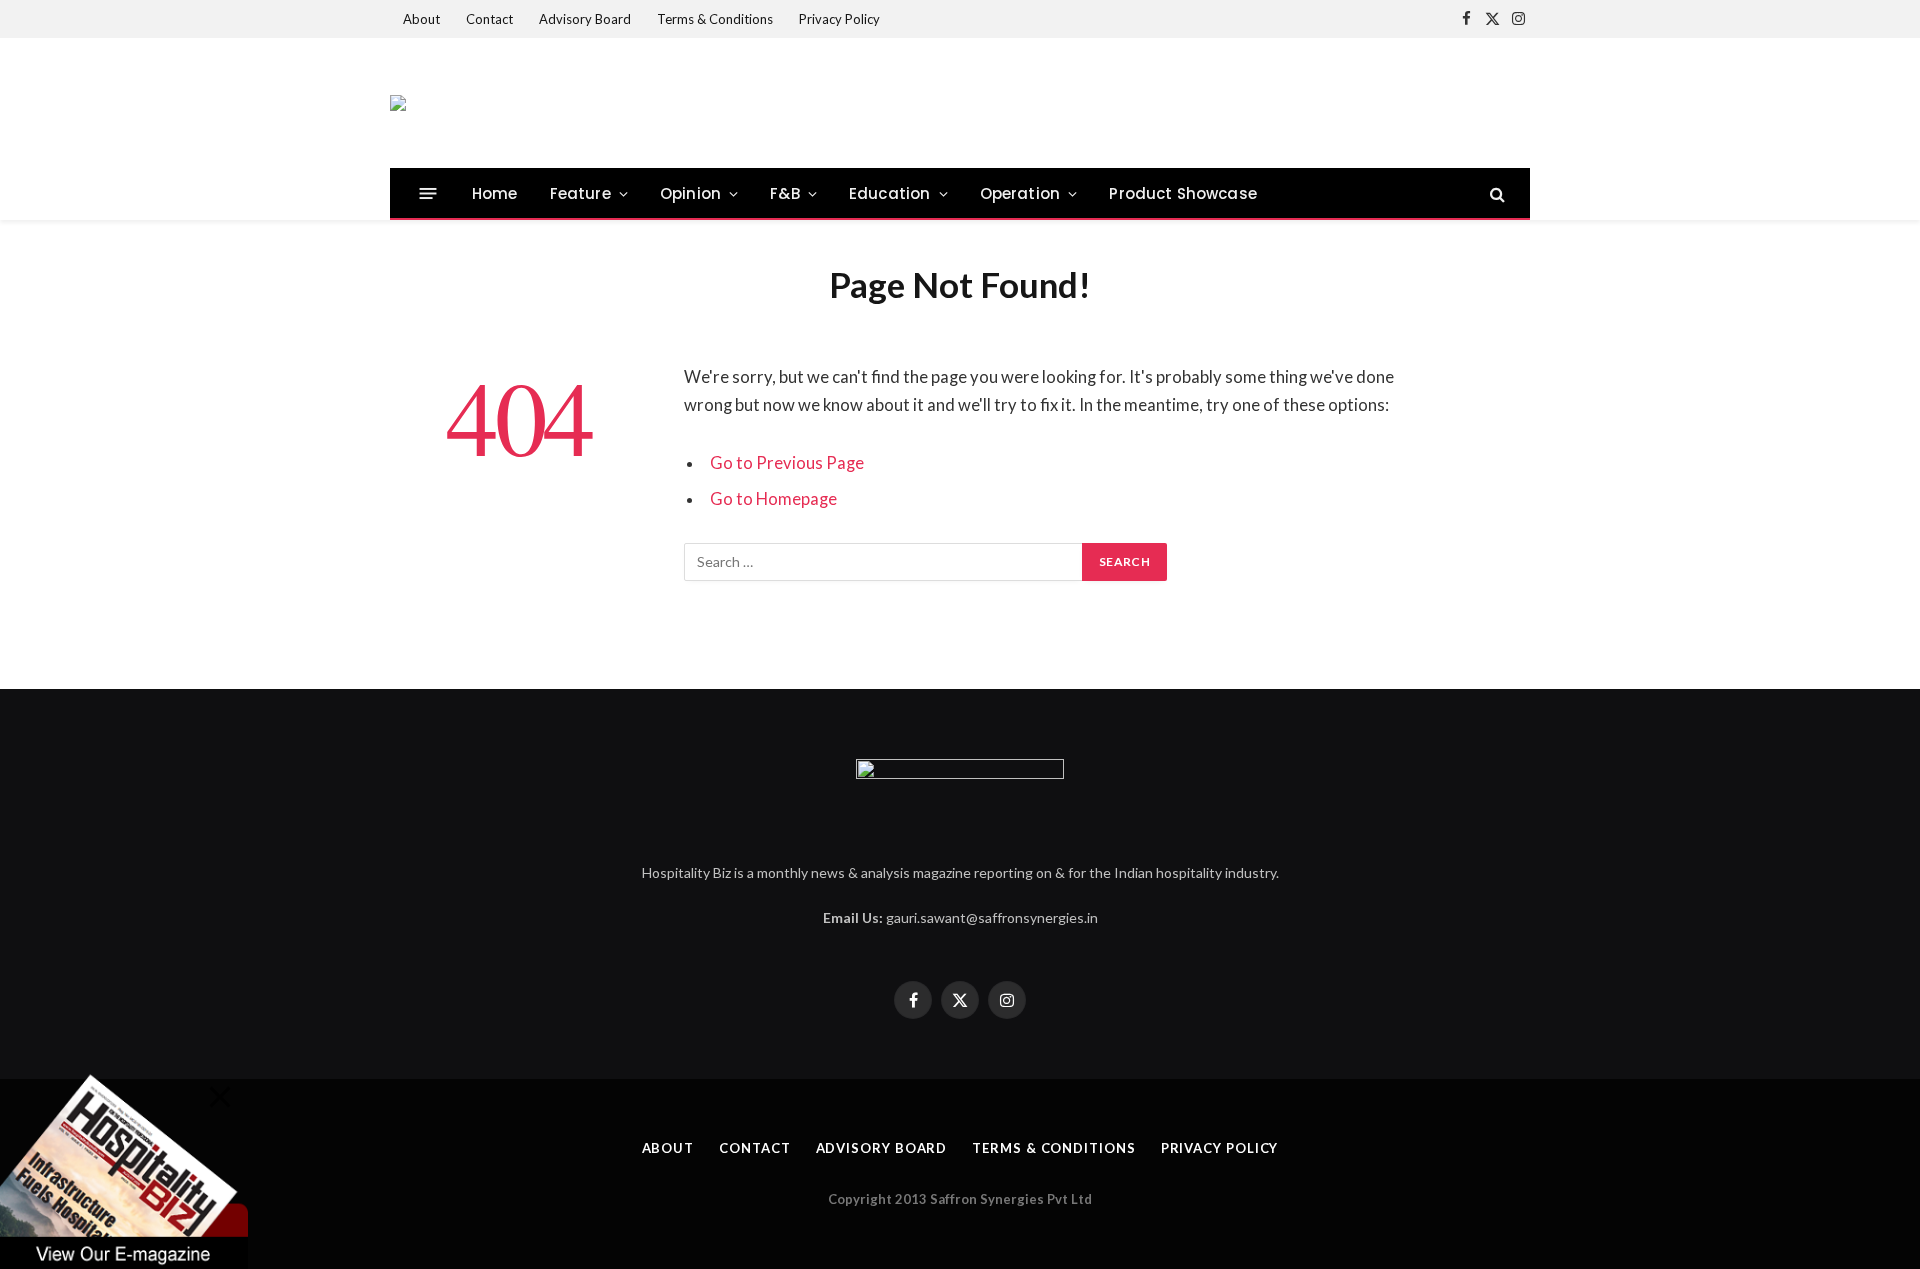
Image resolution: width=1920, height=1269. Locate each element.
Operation (1020, 193)
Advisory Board (585, 19)
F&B (785, 193)
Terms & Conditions (715, 19)
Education (890, 193)
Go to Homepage (773, 499)
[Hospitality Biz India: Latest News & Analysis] (398, 103)
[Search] (1495, 193)
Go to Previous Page (787, 463)
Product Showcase (1183, 193)
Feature (580, 193)
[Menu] (428, 193)
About (421, 19)
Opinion (690, 193)
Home (495, 193)
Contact (489, 19)
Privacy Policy (839, 19)
